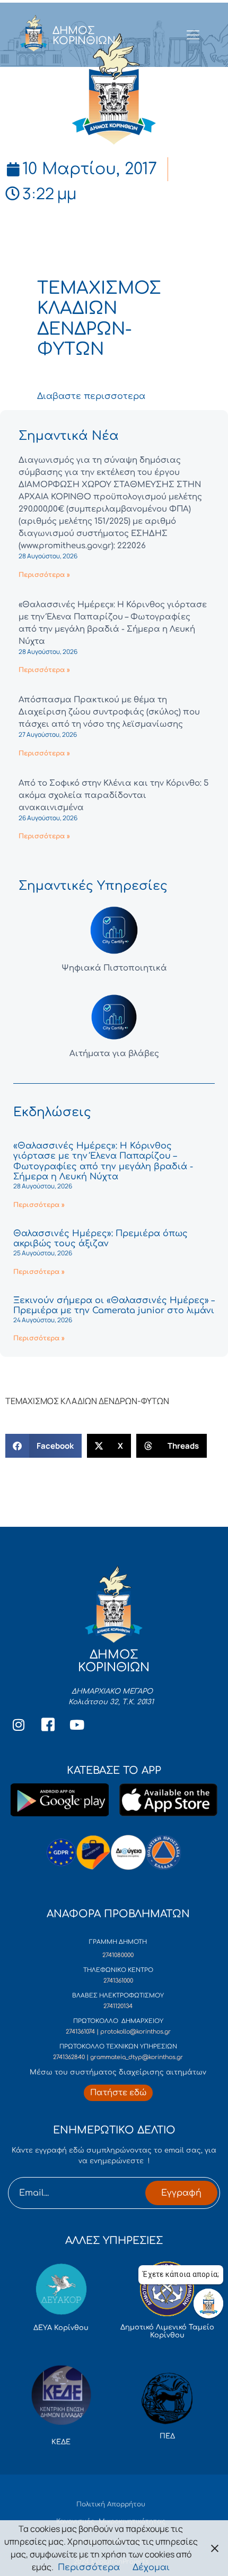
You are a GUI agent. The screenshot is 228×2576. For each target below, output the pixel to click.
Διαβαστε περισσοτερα (91, 396)
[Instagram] (19, 1724)
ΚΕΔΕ (61, 2442)
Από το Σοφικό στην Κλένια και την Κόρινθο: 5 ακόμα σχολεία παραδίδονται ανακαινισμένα (113, 796)
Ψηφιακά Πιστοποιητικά (114, 968)
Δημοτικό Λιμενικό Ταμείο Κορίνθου (167, 2332)
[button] (43, 1446)
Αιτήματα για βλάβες (114, 1054)
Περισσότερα (89, 2568)
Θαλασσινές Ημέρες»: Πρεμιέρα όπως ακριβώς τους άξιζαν (100, 1239)
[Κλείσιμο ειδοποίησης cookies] (215, 2548)
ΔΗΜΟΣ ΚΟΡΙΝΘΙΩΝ (84, 36)
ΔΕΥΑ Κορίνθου (61, 2328)
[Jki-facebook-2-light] (48, 1724)
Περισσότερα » (44, 575)
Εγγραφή (181, 2193)
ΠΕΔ (167, 2436)
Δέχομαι (151, 2568)
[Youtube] (77, 1724)
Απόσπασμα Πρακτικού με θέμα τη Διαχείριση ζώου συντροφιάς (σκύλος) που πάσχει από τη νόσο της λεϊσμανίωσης (109, 712)
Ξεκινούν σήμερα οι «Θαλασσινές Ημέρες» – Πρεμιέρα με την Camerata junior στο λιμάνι (114, 1306)
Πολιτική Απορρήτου (111, 2504)
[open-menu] (193, 36)
